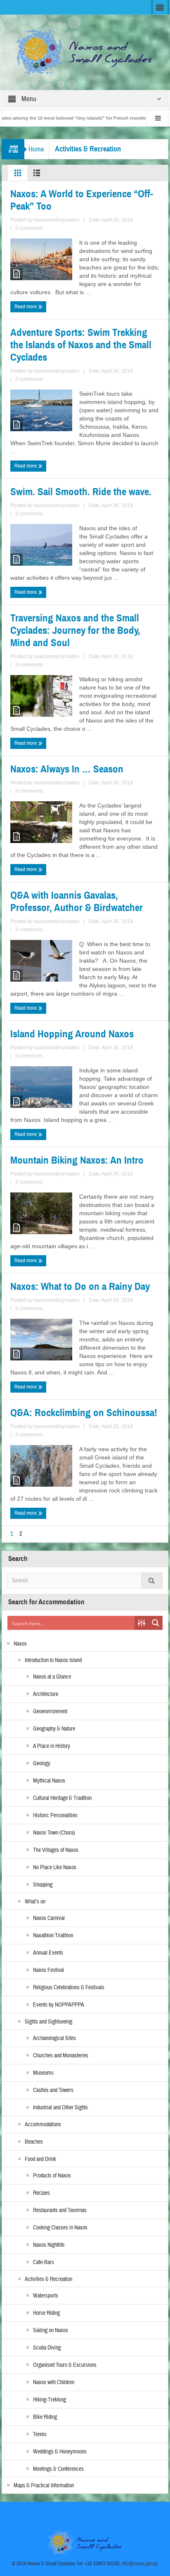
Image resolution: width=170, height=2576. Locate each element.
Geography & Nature (54, 1729)
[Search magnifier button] (156, 1623)
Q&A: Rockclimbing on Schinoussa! (84, 1413)
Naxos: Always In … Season (67, 769)
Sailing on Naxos (51, 2330)
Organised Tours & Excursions (65, 2365)
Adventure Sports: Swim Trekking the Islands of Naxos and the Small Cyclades (81, 345)
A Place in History (52, 1746)
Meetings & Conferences (58, 2469)
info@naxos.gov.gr (140, 2564)
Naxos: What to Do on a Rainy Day (80, 1287)
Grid (18, 175)
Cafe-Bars (44, 2262)
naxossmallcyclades (57, 220)
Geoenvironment (50, 1712)
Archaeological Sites (54, 2038)
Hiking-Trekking (50, 2400)
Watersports (46, 2296)
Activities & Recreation (48, 2279)
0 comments (29, 228)
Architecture (46, 1694)
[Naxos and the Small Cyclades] (85, 52)
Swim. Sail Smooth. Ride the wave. (81, 492)
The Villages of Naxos (56, 1850)
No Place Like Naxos (55, 1868)
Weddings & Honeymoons (60, 2452)
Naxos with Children (54, 2382)
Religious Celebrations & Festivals (69, 1988)
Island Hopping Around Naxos (72, 1034)
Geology (42, 1764)
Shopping (43, 1885)
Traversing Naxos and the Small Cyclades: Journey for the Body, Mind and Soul (75, 630)
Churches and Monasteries (61, 2056)
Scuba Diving (47, 2348)
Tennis (40, 2434)
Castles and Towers (53, 2090)
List (37, 175)
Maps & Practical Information (44, 2486)
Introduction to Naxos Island (53, 1660)
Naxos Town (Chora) (54, 1833)
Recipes (41, 2193)
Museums (43, 2073)
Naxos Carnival (49, 1918)
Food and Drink (40, 2159)
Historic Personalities (55, 1816)
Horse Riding (46, 2313)
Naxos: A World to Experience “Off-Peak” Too (82, 200)
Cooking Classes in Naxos (60, 2228)
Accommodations (43, 2125)
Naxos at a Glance (52, 1677)
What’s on (35, 1902)
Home (36, 149)
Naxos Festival (48, 1970)
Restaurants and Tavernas (60, 2210)
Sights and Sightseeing (48, 2022)
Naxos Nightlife (49, 2245)
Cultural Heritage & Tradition (62, 1798)
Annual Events (48, 1953)
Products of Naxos (52, 2176)
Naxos (20, 1644)
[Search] (152, 1581)
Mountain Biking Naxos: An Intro (77, 1160)
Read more (26, 307)
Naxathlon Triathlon (53, 1936)
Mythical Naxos (49, 1781)
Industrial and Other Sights (60, 2108)
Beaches (34, 2142)
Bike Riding (45, 2417)
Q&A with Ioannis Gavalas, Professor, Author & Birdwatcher (77, 902)
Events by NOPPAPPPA (59, 2005)
